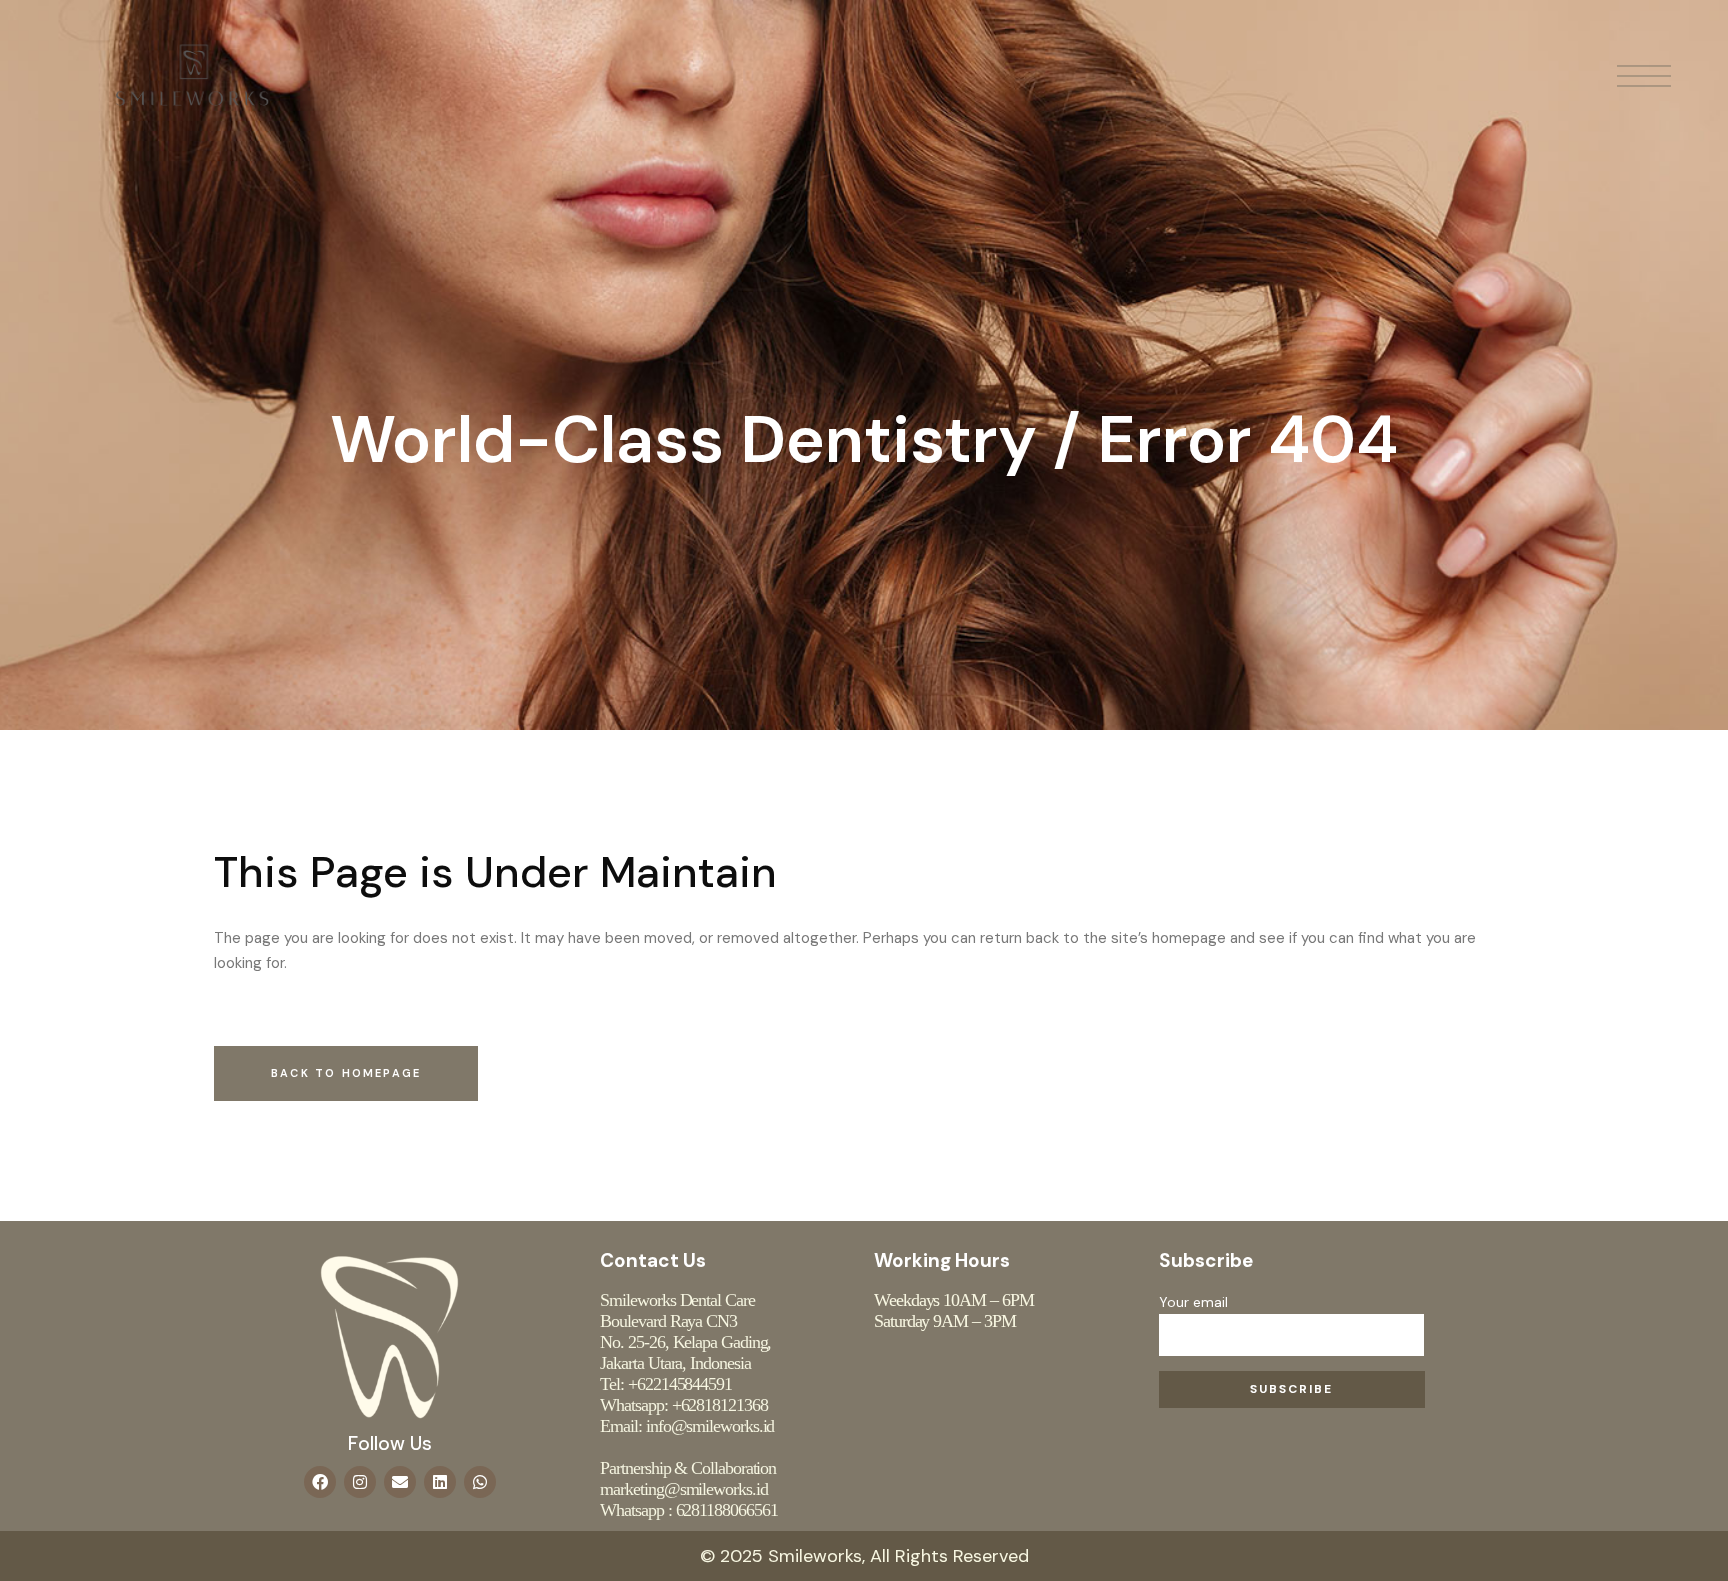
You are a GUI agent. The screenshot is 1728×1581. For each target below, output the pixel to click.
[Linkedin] (440, 1482)
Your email (1193, 1302)
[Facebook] (320, 1482)
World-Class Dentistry (683, 439)
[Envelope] (400, 1482)
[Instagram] (360, 1482)
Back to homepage (346, 1073)
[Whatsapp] (480, 1482)
